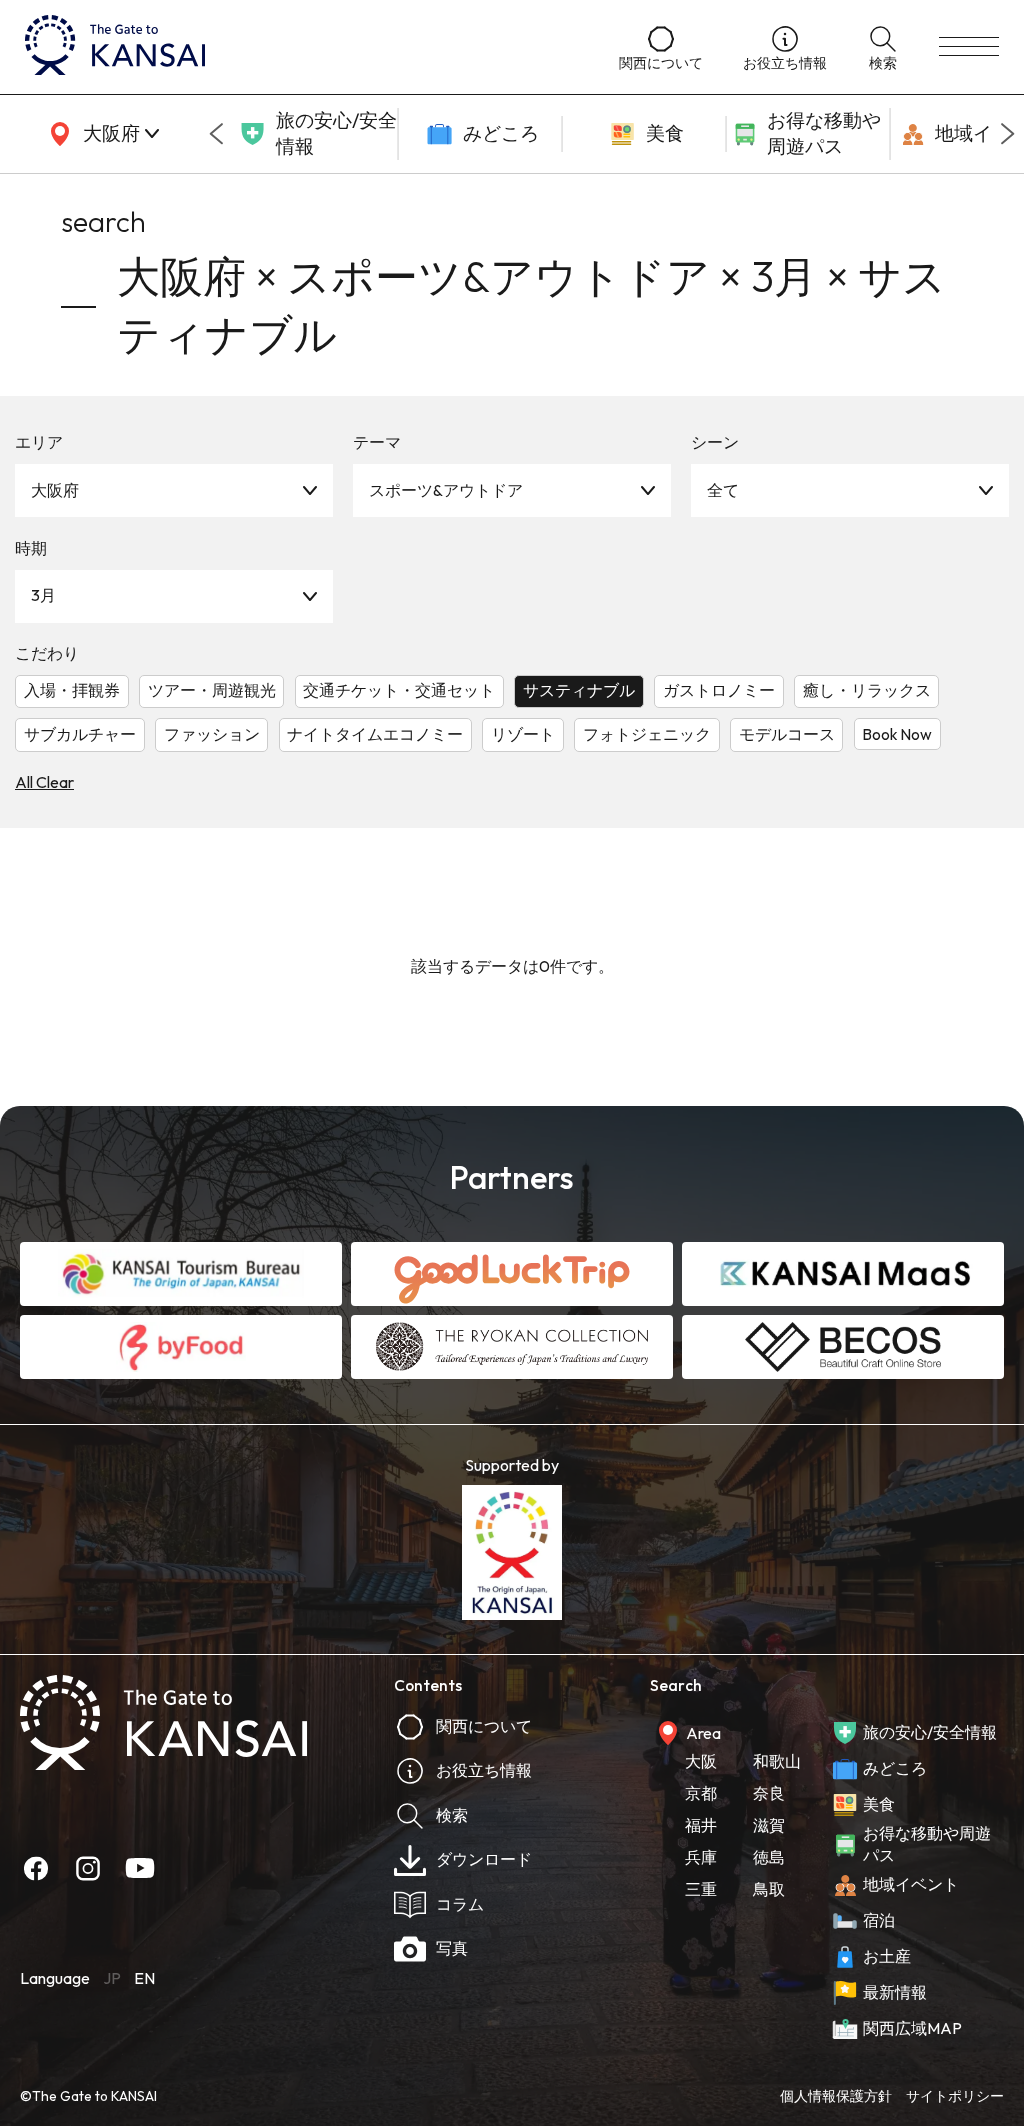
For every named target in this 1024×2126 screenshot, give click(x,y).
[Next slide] (1008, 134)
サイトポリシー (955, 2096)
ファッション (212, 734)
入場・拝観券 (72, 690)
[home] (302, 47)
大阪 (701, 1761)
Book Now (897, 734)
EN (144, 1978)
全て (723, 490)
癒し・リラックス (867, 690)
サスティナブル (579, 690)
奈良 (769, 1793)
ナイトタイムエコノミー (375, 734)
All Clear (44, 782)
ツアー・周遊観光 (212, 690)
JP (112, 1978)
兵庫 (701, 1857)
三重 (701, 1889)
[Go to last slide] (216, 134)
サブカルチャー (80, 734)
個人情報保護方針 (836, 2096)
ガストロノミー (719, 690)
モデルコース (787, 734)
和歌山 (777, 1761)
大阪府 (55, 490)
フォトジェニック (647, 734)
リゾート (523, 734)
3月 (43, 595)
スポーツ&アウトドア (446, 490)
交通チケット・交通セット (399, 690)
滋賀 (769, 1825)
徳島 (769, 1857)
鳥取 (769, 1889)
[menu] (969, 47)
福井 (701, 1825)
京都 (701, 1793)
